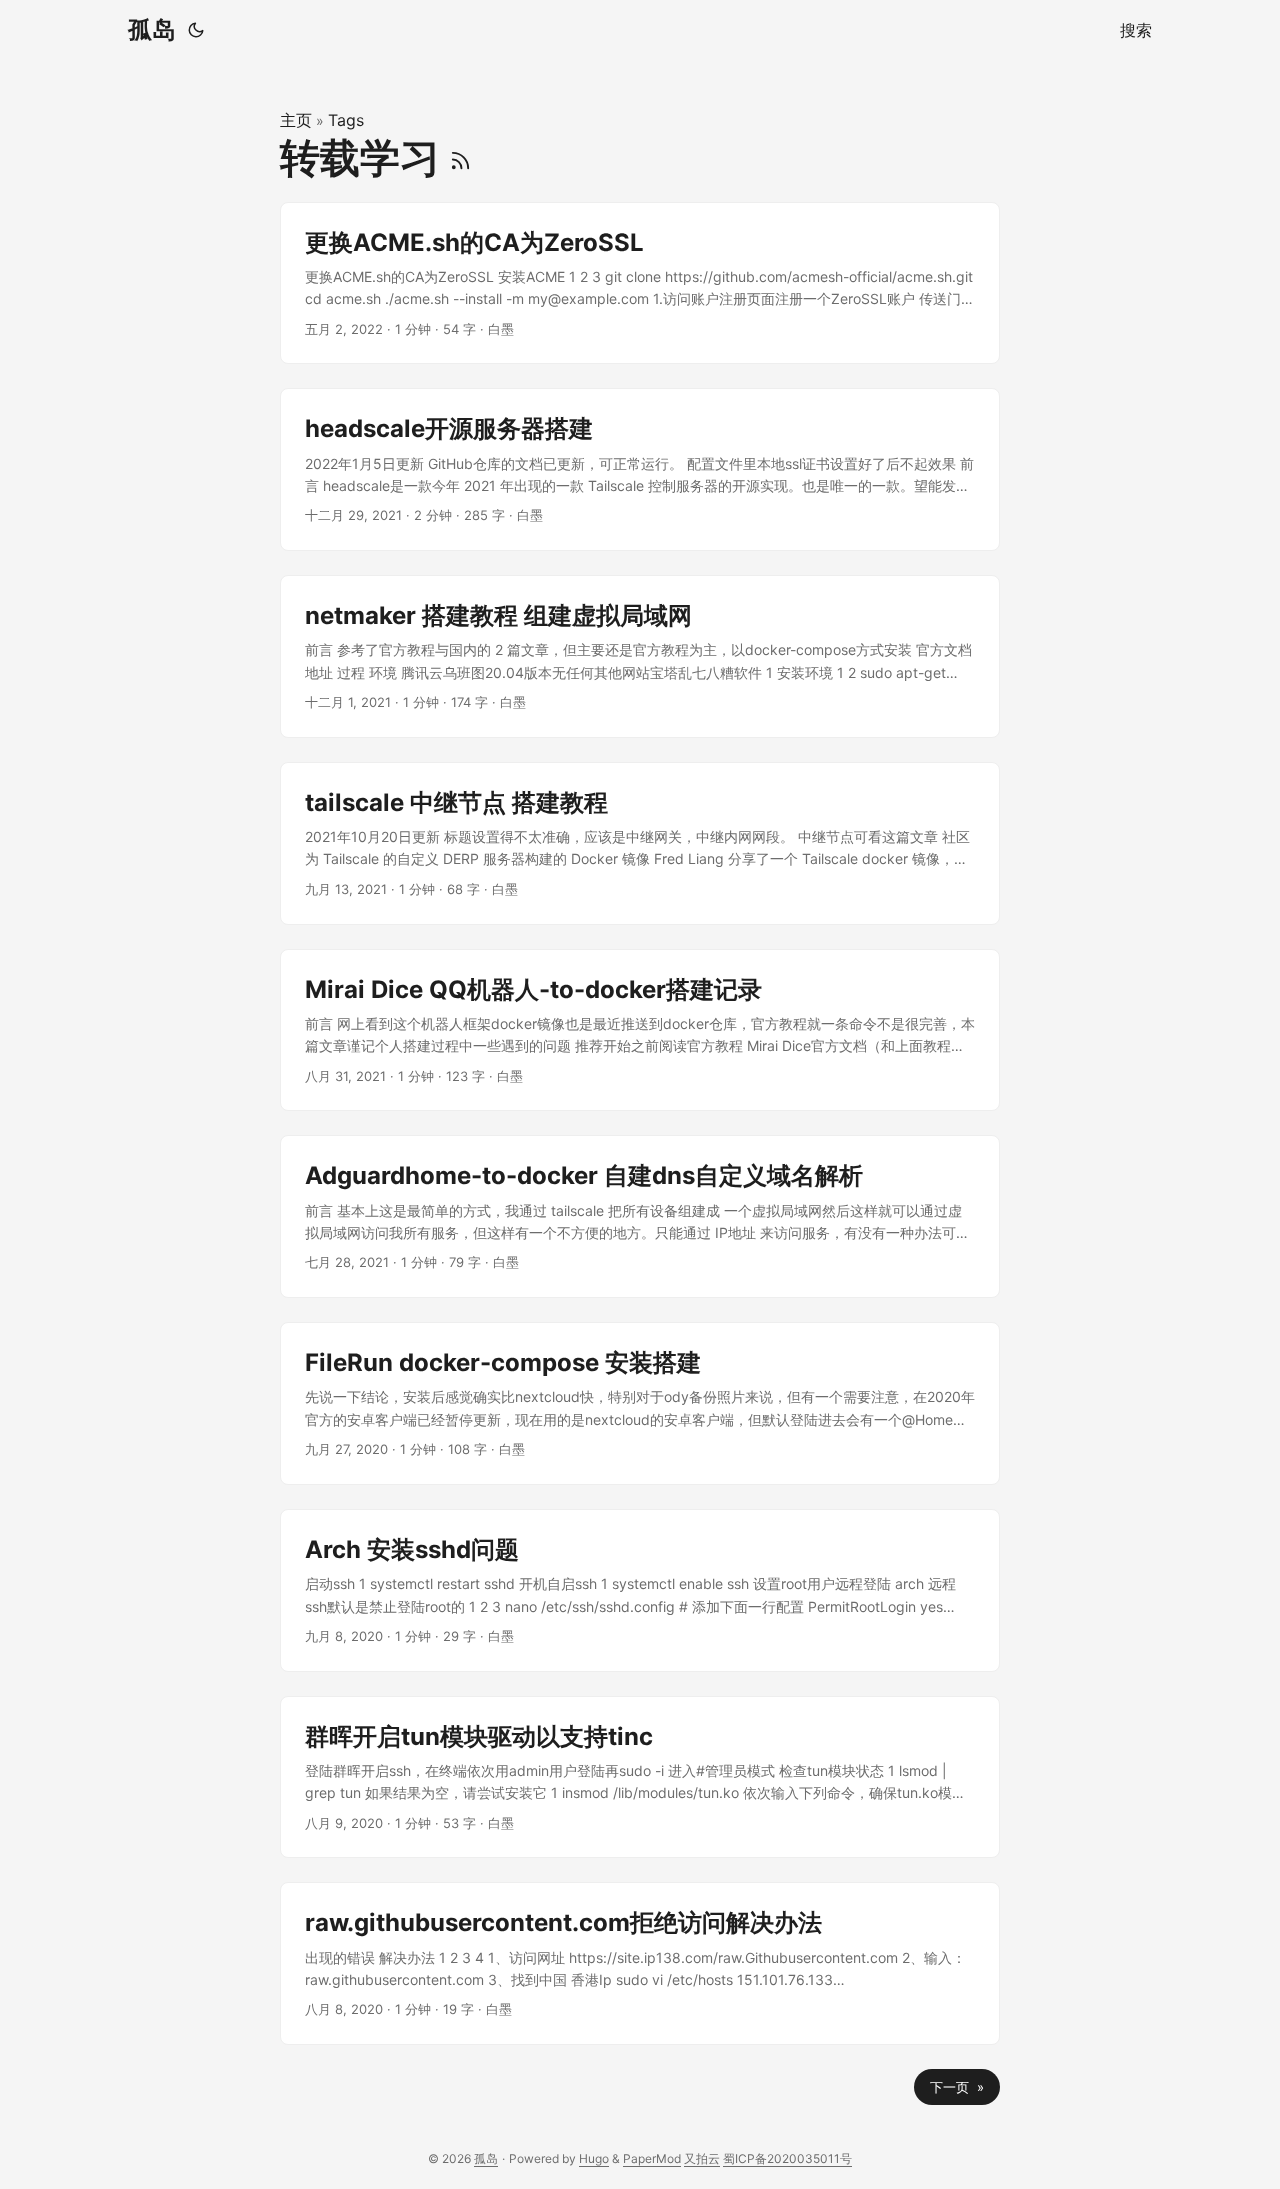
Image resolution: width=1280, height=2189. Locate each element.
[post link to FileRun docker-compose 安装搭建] (640, 1403)
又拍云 (702, 2158)
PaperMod (652, 2158)
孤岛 (152, 29)
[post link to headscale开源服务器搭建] (640, 469)
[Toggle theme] (196, 30)
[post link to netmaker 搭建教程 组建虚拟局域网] (640, 656)
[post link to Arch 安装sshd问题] (640, 1590)
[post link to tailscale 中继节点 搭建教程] (640, 843)
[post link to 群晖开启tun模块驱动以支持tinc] (640, 1777)
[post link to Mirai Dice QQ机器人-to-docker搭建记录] (640, 1030)
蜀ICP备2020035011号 (787, 2158)
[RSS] (460, 157)
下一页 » (957, 2087)
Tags (346, 120)
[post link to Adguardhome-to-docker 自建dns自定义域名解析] (640, 1216)
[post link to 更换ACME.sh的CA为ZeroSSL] (640, 283)
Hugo (594, 2158)
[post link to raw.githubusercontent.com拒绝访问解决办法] (640, 1963)
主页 (296, 120)
